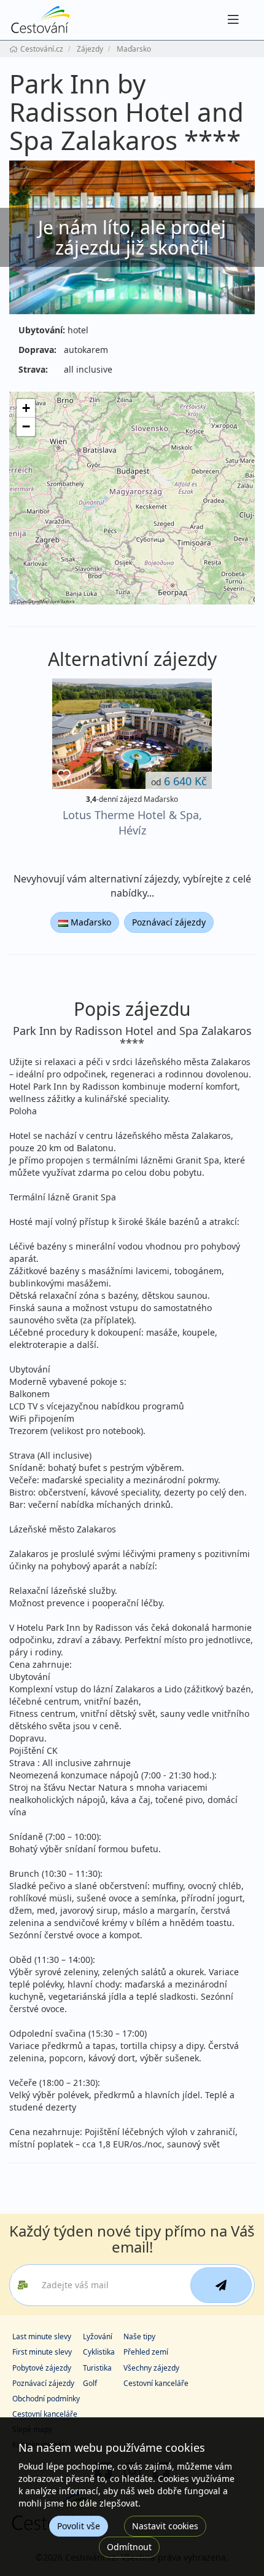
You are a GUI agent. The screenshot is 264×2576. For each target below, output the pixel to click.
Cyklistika (99, 2352)
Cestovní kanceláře (156, 2383)
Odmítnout (129, 2547)
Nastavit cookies (165, 2526)
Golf (90, 2383)
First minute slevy (42, 2352)
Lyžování (98, 2336)
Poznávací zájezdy (169, 922)
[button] (26, 408)
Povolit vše (79, 2526)
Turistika (97, 2368)
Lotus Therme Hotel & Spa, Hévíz (132, 822)
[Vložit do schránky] (64, 776)
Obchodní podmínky (46, 2399)
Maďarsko (90, 922)
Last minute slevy (42, 2336)
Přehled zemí (146, 2352)
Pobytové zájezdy (42, 2368)
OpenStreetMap (33, 601)
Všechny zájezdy (151, 2368)
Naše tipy (139, 2336)
